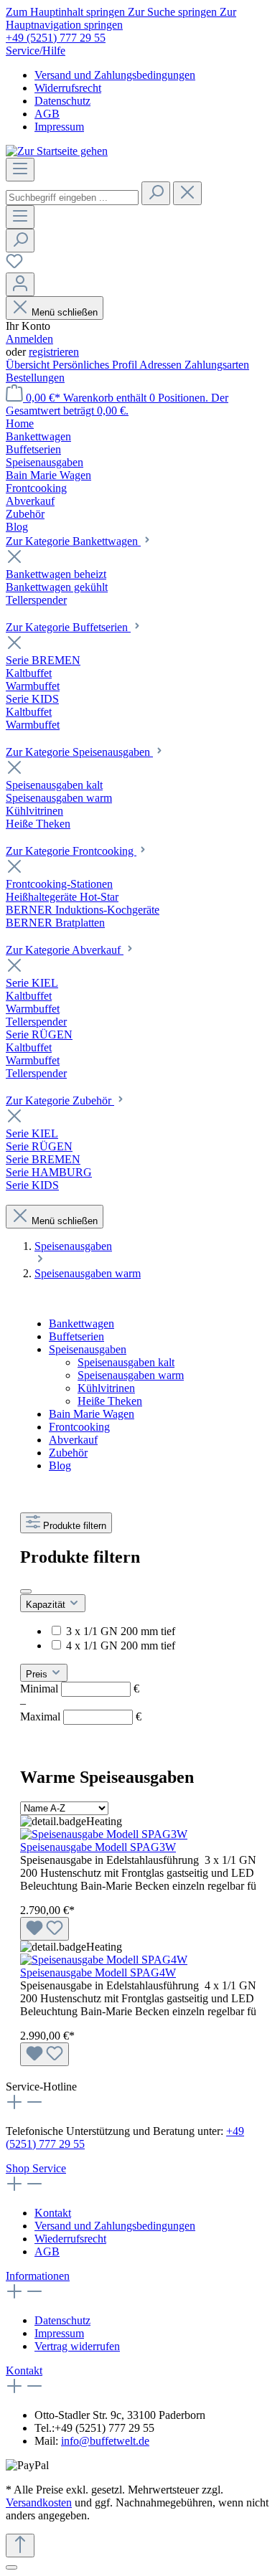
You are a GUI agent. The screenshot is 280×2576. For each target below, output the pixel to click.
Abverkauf (73, 1440)
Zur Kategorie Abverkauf (65, 950)
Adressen (162, 365)
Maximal (81, 1716)
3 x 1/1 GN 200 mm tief (121, 1631)
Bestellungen (35, 378)
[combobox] (72, 198)
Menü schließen (65, 312)
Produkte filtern (75, 1526)
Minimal (80, 1689)
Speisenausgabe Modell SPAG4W (98, 1973)
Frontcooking (79, 1427)
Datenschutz (62, 101)
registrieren (54, 352)
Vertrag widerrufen (77, 2346)
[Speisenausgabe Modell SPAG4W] (104, 1960)
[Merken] (45, 1929)
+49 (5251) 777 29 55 (56, 38)
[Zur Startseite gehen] (57, 151)
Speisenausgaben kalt (126, 1362)
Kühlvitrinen (106, 1388)
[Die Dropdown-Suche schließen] (187, 193)
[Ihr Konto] (20, 284)
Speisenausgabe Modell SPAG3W (98, 1847)
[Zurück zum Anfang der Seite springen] (20, 2546)
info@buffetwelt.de (105, 2441)
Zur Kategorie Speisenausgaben (79, 752)
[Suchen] (156, 193)
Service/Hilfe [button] (36, 51)
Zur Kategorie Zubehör (60, 1100)
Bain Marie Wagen (92, 1414)
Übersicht (29, 365)
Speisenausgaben (88, 1349)
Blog (60, 1465)
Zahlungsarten (217, 365)
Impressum (59, 127)
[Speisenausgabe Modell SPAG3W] (104, 1834)
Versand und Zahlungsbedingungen (115, 75)
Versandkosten (39, 2502)
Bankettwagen (81, 1323)
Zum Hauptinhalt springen (67, 12)
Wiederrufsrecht (70, 2239)
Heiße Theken (110, 1401)
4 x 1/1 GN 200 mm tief (121, 1645)
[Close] (11, 2567)
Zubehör (68, 1453)
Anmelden (29, 339)
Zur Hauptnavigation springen (121, 18)
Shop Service (36, 2168)
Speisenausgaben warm (131, 1375)
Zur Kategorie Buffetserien (68, 627)
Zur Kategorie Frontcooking (71, 851)
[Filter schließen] (26, 1591)
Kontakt (53, 2213)
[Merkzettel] (14, 266)
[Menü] (20, 170)
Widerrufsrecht (68, 88)
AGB (47, 114)
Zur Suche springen (174, 12)
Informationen (38, 2276)
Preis (38, 1674)
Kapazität (47, 1605)
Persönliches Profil (96, 365)
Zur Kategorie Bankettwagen (73, 541)
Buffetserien (76, 1336)
